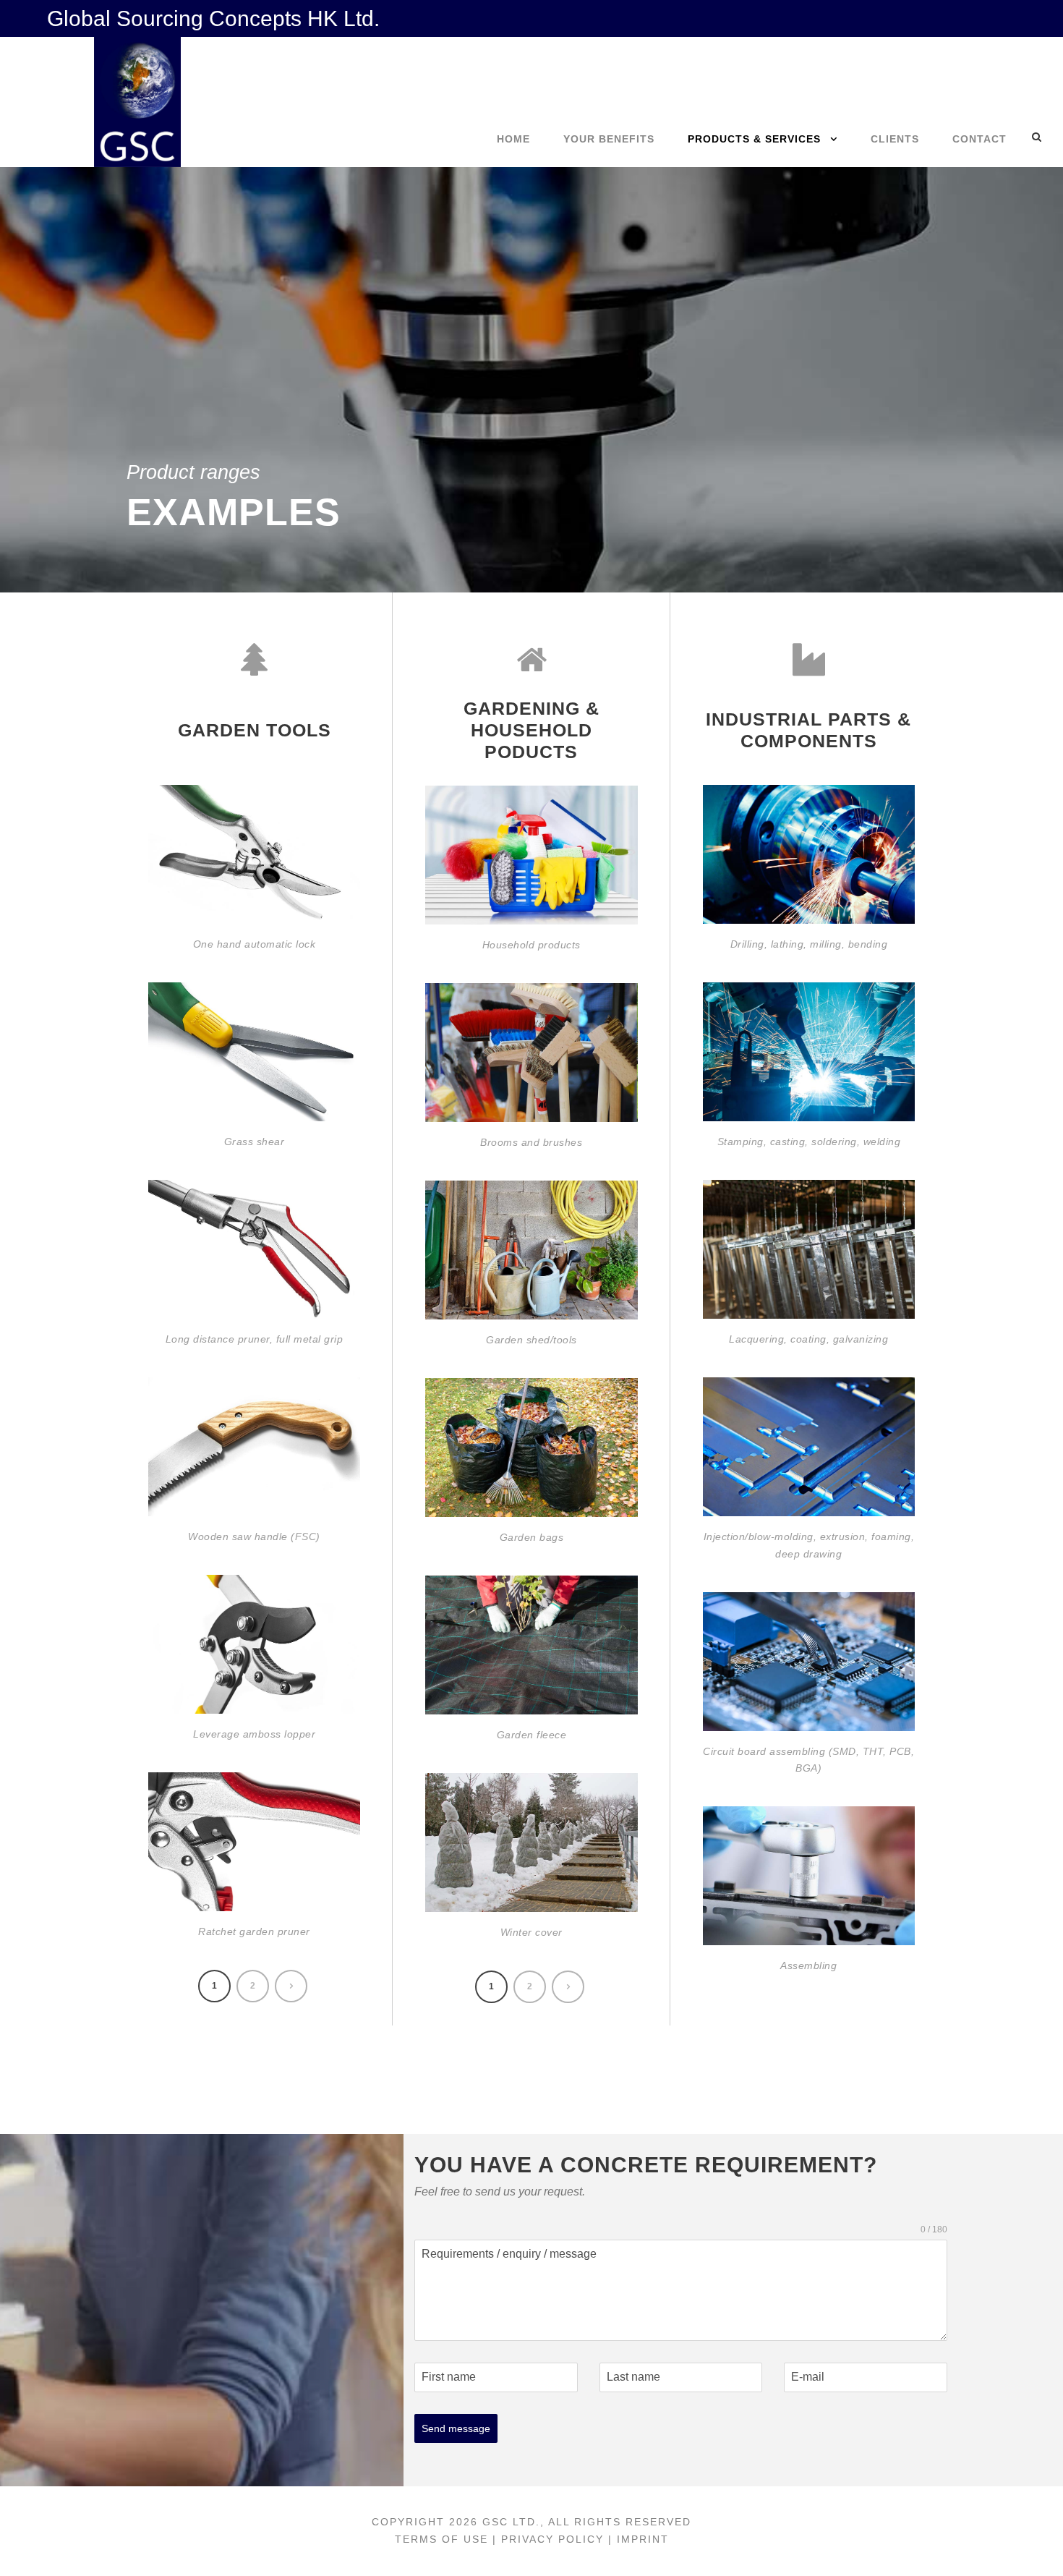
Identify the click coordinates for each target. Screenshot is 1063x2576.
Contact (979, 139)
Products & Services (754, 139)
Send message (456, 2428)
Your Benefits (609, 139)
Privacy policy (555, 2539)
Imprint (643, 2539)
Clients (895, 139)
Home (513, 139)
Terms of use (441, 2539)
